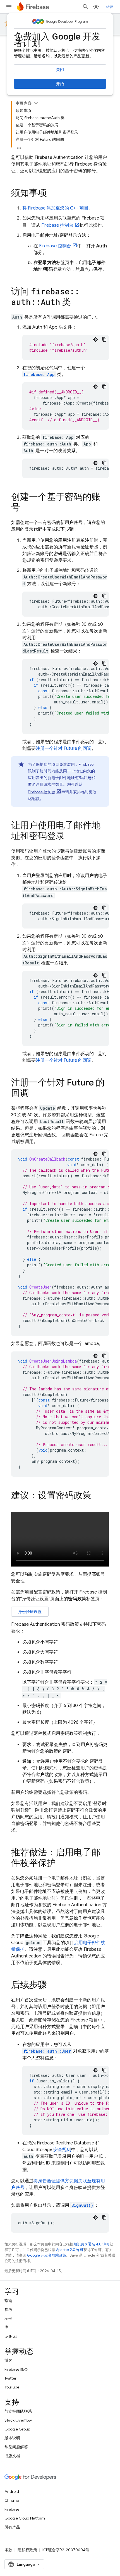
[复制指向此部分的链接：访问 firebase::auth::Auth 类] (76, 303)
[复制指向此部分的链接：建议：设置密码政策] (97, 1496)
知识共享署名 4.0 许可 (92, 2244)
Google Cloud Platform (25, 2518)
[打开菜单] (9, 7)
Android (12, 2491)
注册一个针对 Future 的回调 (64, 748)
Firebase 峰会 (16, 2369)
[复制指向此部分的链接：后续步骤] (52, 1986)
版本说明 (12, 2438)
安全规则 (62, 2150)
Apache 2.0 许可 (70, 2250)
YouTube (12, 2387)
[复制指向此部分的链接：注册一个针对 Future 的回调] (35, 1094)
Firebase (12, 2509)
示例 (8, 2318)
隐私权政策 (27, 2550)
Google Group (17, 2429)
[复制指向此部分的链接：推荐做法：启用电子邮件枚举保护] (61, 1864)
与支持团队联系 (18, 2411)
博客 (8, 2360)
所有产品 (12, 2527)
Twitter (10, 2378)
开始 (60, 84)
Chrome (12, 2500)
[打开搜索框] (85, 7)
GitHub (11, 2336)
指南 (8, 2301)
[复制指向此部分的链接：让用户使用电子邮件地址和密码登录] (70, 837)
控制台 (57, 225)
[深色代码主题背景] (95, 339)
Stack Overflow (18, 2420)
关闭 (60, 70)
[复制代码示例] (104, 339)
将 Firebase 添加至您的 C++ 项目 (55, 208)
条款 (8, 2550)
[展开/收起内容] (36, 103)
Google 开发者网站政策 (47, 2255)
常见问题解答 (16, 2447)
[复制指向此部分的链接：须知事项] (52, 194)
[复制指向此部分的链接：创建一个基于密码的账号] (26, 508)
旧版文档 (12, 2456)
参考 (8, 2309)
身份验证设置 (30, 1612)
